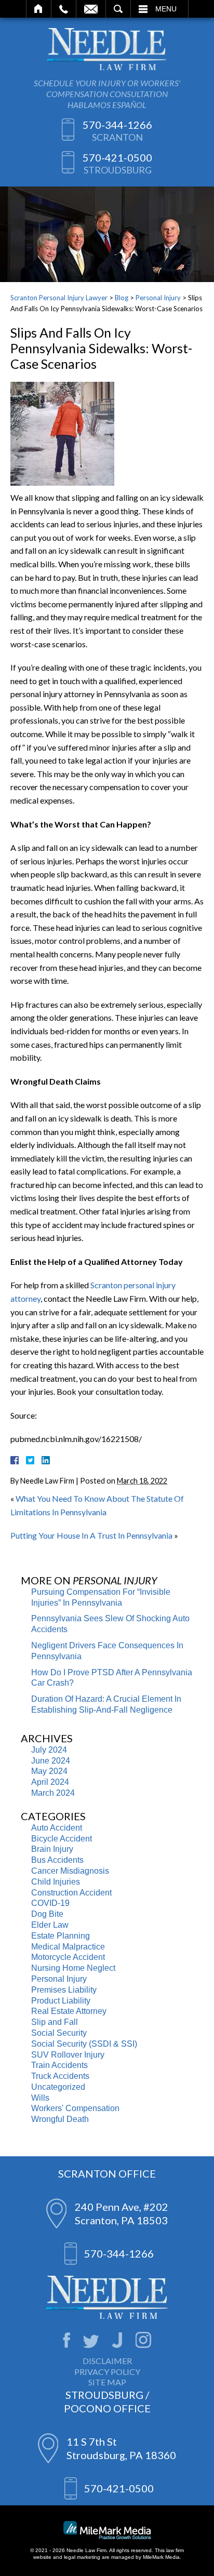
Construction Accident (71, 1893)
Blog (122, 298)
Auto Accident (57, 1828)
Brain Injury (52, 1849)
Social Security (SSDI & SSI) (84, 2044)
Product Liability (61, 2001)
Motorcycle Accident (68, 1957)
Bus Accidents (57, 1860)
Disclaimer (107, 2361)
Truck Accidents (60, 2076)
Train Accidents (59, 2065)
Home (39, 9)
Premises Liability (64, 1990)
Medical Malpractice (68, 1947)
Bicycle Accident (62, 1839)
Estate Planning (61, 1936)
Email (91, 9)
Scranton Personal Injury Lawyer (59, 298)
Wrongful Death (60, 2119)
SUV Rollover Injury (68, 2055)
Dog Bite (47, 1914)
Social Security (59, 2033)
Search (118, 9)
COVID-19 (50, 1903)
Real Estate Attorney (69, 2011)
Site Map (107, 2382)
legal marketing (82, 2557)
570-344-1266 (117, 125)
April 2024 (50, 1782)
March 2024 (53, 1793)
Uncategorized (58, 2087)
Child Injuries (56, 1882)
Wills (40, 2098)
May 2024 (49, 1771)
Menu (166, 9)
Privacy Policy (107, 2372)
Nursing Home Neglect (73, 1968)
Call (64, 9)
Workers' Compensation (75, 2108)
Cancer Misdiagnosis (70, 1871)
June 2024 (51, 1761)
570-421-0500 (117, 157)
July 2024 (49, 1750)
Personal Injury (158, 298)
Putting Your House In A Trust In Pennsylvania (91, 1535)
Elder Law (50, 1925)
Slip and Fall (55, 2022)
